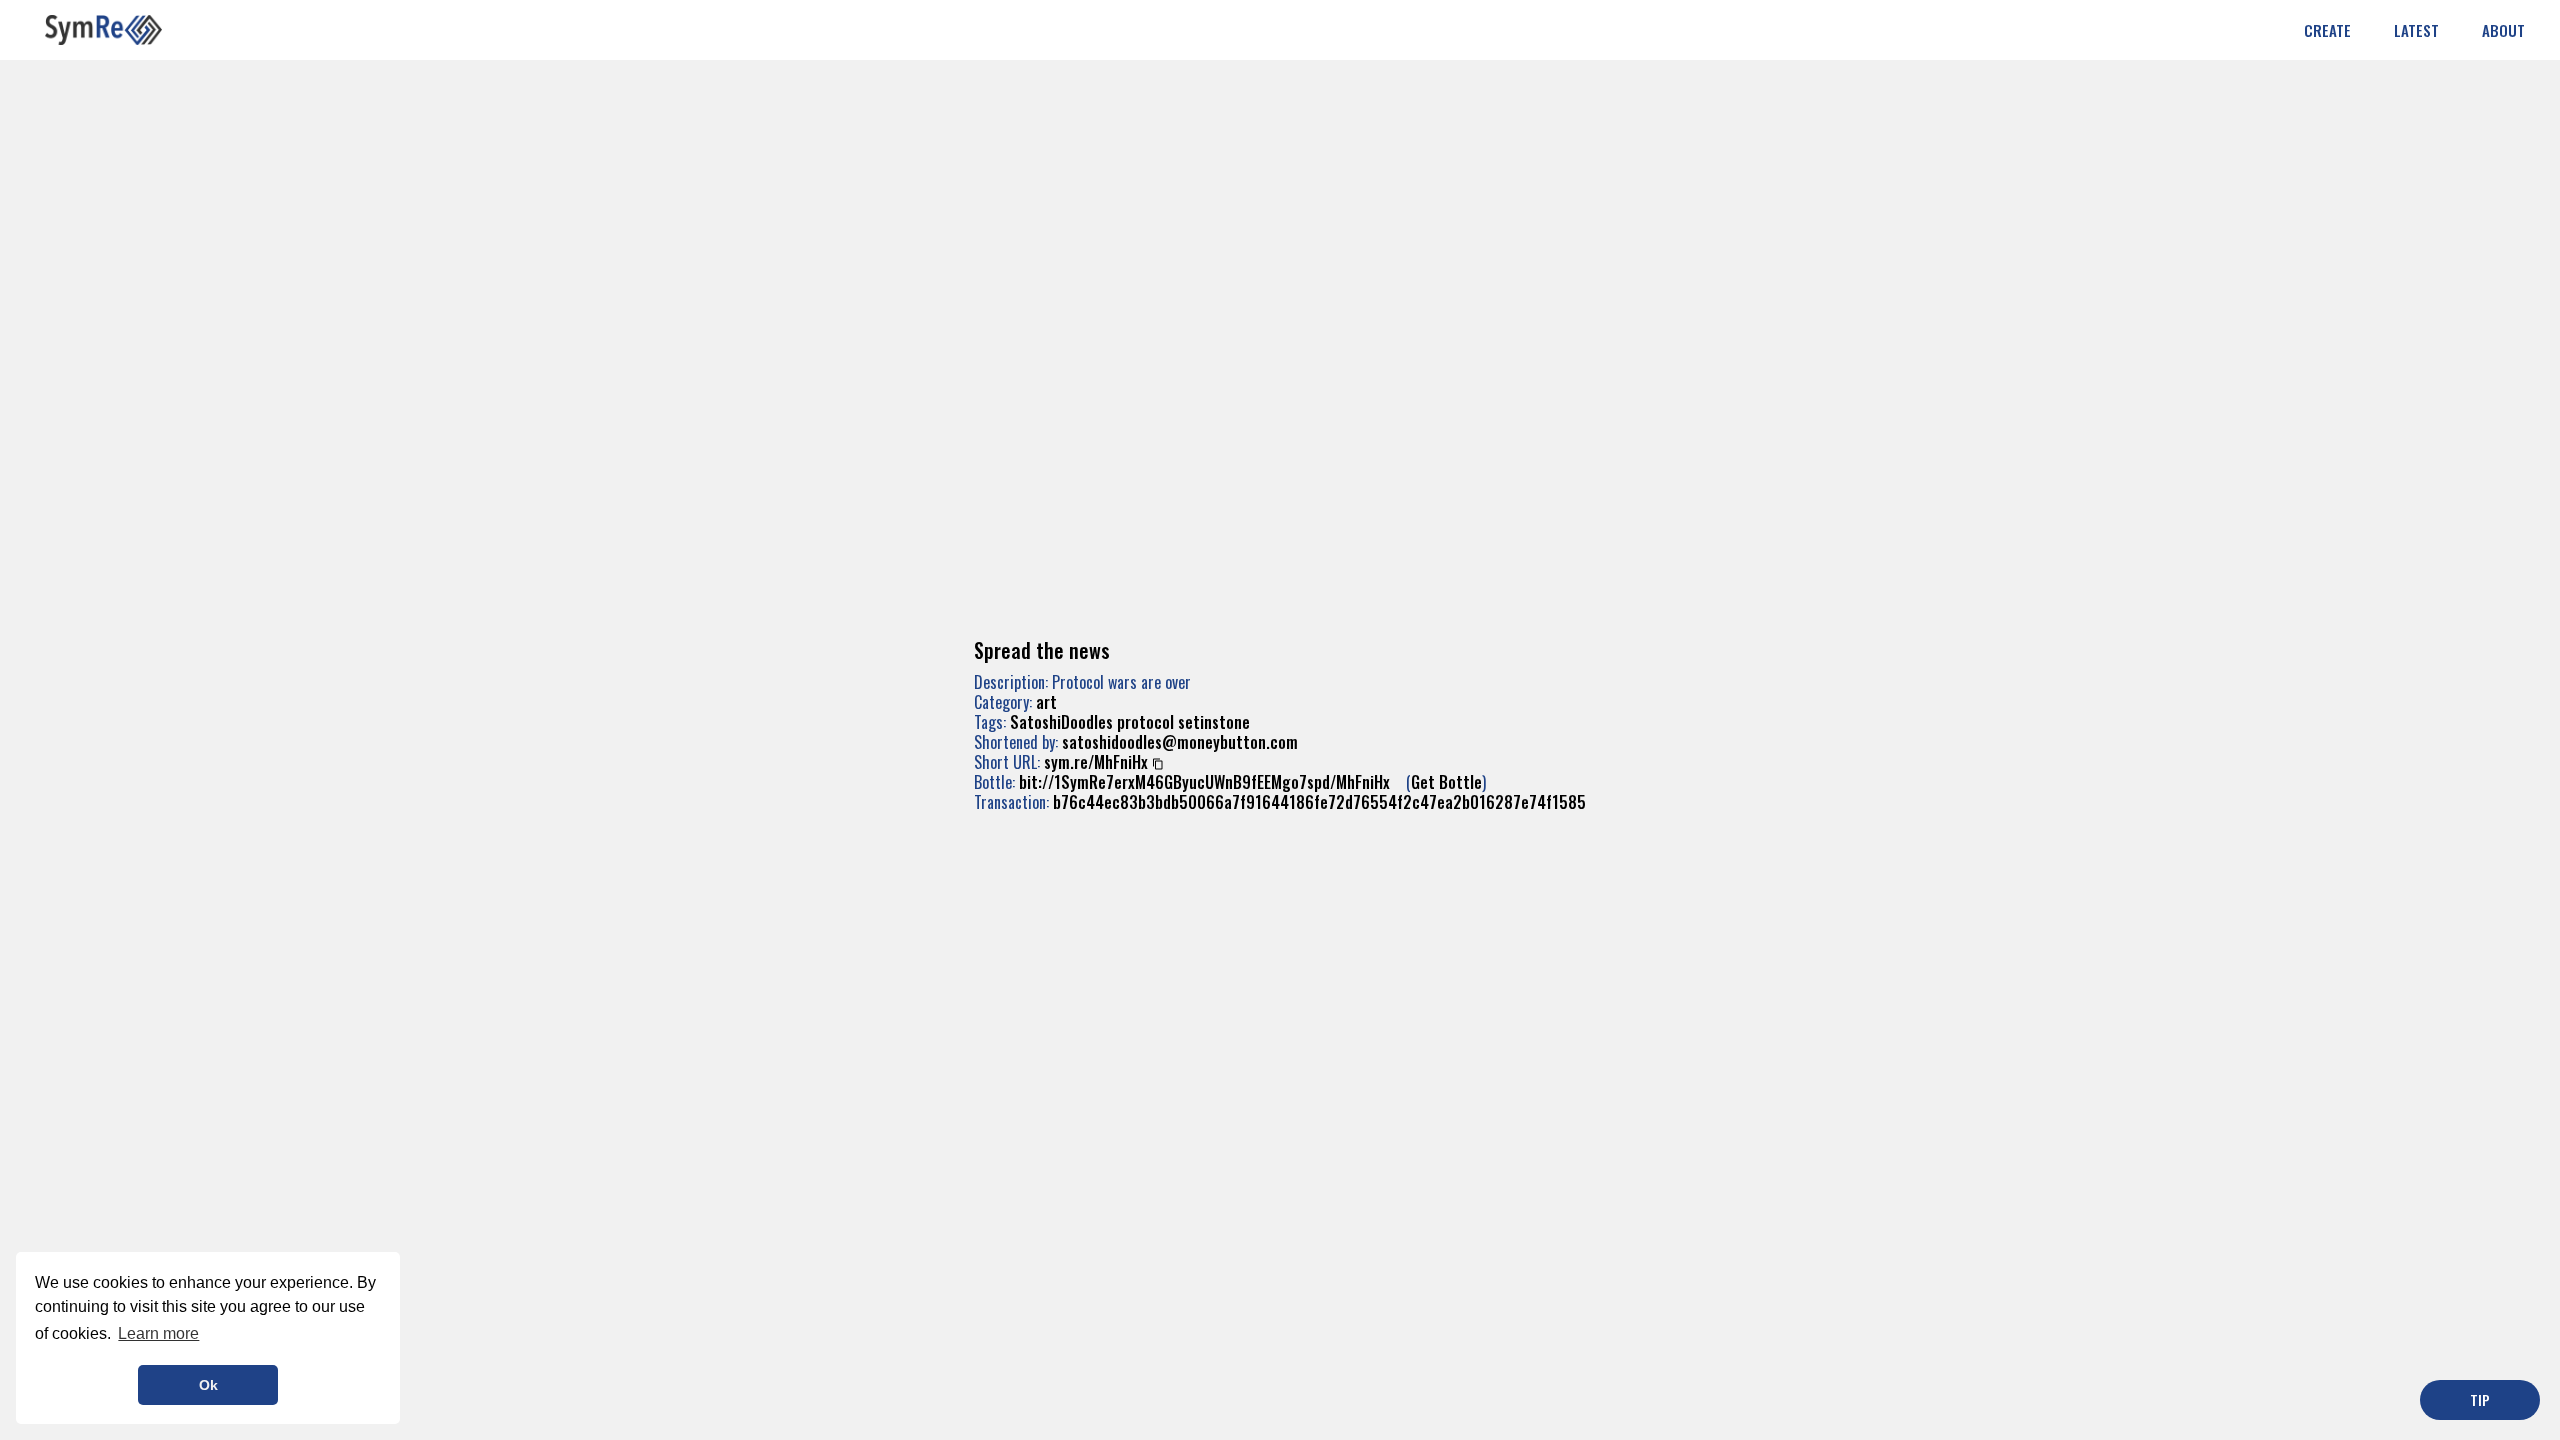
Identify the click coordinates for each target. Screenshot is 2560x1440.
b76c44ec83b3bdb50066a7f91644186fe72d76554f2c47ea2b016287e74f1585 (1319, 802)
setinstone (1214, 722)
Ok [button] (208, 1385)
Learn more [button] (158, 1333)
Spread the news (1042, 650)
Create (2327, 30)
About (2503, 30)
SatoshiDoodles (1061, 722)
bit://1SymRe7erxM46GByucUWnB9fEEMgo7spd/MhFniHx (1204, 782)
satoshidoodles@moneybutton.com (1180, 742)
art (1046, 702)
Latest (2416, 30)
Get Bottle (1446, 782)
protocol (1145, 722)
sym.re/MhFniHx (1096, 762)
